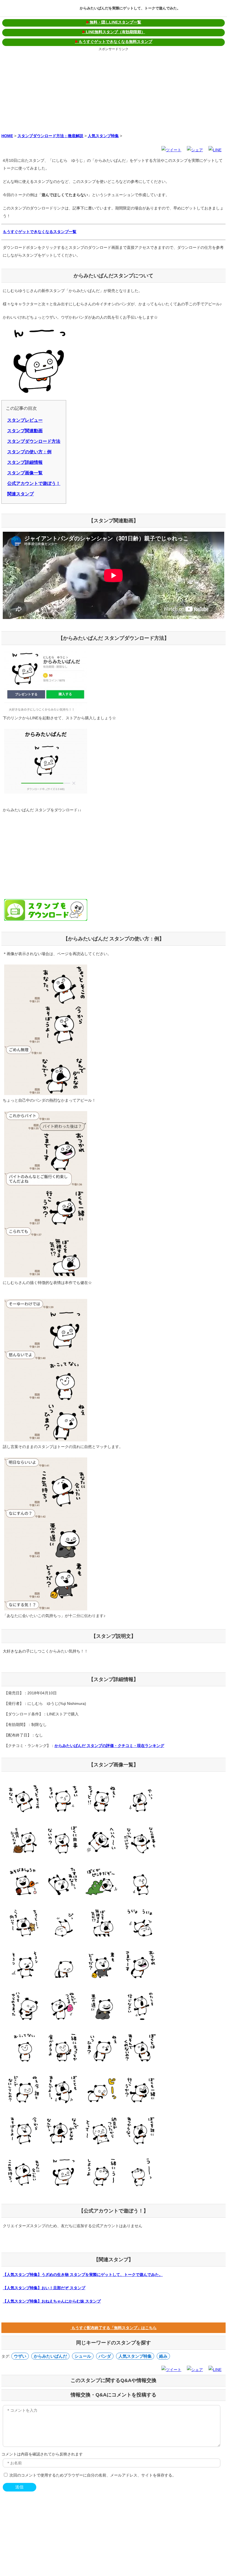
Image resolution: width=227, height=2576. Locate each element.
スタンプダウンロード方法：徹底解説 (50, 136)
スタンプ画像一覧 (25, 473)
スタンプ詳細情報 (25, 462)
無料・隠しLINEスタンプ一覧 (114, 22)
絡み (163, 2356)
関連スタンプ (20, 494)
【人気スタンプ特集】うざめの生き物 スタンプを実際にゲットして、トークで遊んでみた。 (83, 2275)
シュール (83, 2356)
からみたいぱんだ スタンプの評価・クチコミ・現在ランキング (109, 1746)
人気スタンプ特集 (103, 136)
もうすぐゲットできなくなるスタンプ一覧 (40, 232)
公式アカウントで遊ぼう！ (34, 483)
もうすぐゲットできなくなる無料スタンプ (114, 42)
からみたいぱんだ (50, 2356)
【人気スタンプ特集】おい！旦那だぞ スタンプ (44, 2288)
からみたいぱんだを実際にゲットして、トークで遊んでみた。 (130, 8)
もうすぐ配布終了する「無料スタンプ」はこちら (114, 2328)
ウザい (20, 2356)
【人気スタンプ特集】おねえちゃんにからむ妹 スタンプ (52, 2301)
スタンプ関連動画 (25, 431)
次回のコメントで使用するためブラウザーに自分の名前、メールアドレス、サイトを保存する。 (93, 2475)
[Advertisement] (114, 91)
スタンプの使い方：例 (29, 452)
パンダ (105, 2356)
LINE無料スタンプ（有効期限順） (114, 32)
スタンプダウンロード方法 (34, 441)
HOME (7, 136)
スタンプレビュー (25, 420)
